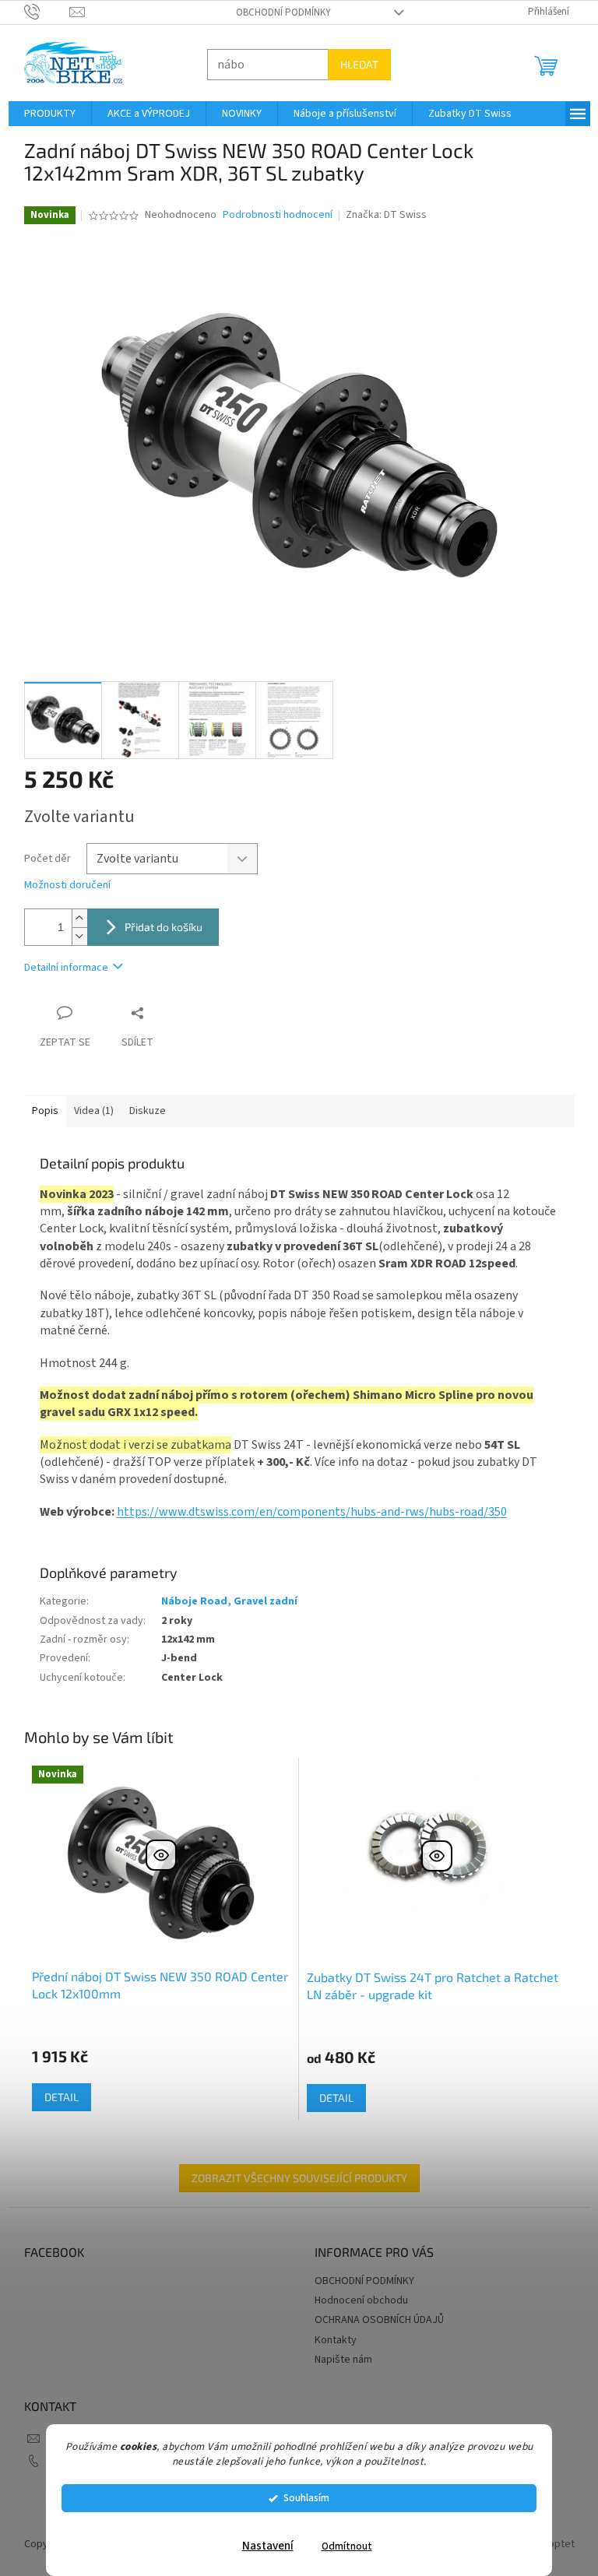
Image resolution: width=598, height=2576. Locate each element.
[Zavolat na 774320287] (41, 12)
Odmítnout (341, 2546)
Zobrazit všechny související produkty (293, 2178)
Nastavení (262, 2546)
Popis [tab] (39, 1111)
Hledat (353, 64)
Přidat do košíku (157, 927)
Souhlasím (301, 2498)
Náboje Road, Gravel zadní (223, 1601)
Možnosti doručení (61, 886)
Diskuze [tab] (141, 1111)
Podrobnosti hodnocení (272, 215)
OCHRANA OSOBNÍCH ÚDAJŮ (374, 2320)
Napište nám (338, 2360)
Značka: (380, 215)
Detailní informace (60, 968)
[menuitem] (44, 114)
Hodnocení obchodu (356, 2300)
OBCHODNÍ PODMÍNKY (277, 12)
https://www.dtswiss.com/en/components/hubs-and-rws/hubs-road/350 (306, 1512)
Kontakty (330, 2340)
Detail (55, 2097)
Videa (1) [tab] (88, 1111)
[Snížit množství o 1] (73, 936)
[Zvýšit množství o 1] (73, 918)
